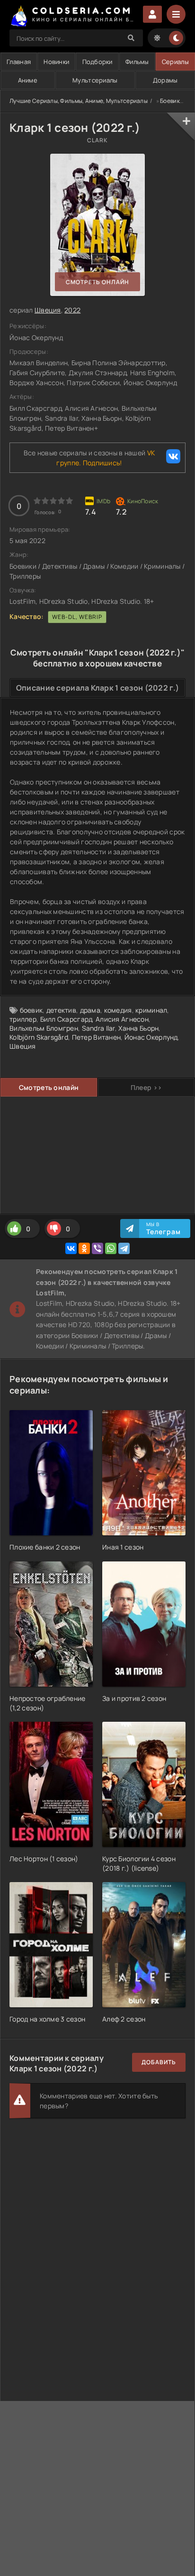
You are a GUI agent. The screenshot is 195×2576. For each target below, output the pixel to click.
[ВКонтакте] (71, 1248)
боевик (31, 1010)
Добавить (159, 2062)
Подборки (97, 62)
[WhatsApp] (111, 1248)
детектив (61, 1010)
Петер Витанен (97, 1037)
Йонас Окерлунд (151, 1037)
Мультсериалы (95, 80)
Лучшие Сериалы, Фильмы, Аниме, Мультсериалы (79, 101)
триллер (23, 1019)
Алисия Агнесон (122, 1019)
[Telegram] (124, 1248)
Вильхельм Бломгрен (44, 1028)
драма (90, 1010)
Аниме (28, 80)
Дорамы (165, 80)
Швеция (48, 310)
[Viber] (97, 1248)
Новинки (56, 62)
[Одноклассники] (84, 1248)
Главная (19, 62)
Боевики (172, 101)
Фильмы (137, 62)
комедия (118, 1010)
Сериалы (175, 62)
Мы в (164, 1228)
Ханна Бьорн (138, 1028)
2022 (72, 310)
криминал (151, 1010)
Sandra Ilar (98, 1028)
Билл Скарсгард (66, 1019)
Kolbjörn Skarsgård (39, 1037)
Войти (152, 14)
